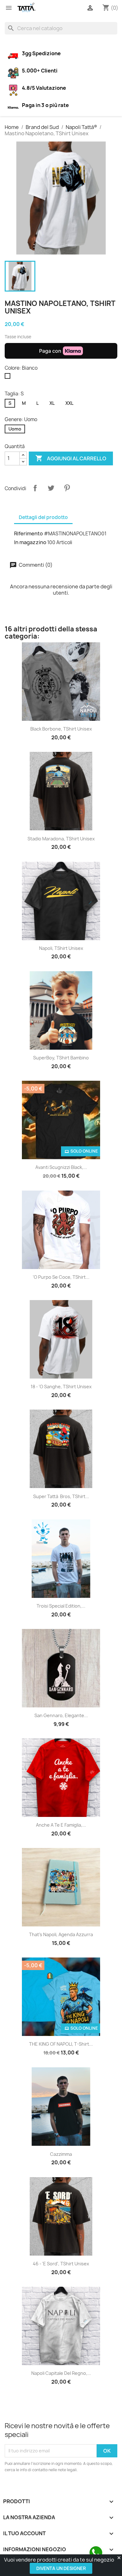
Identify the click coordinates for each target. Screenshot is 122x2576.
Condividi (35, 488)
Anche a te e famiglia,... (61, 1825)
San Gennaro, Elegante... (61, 1715)
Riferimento (28, 533)
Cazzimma (61, 2154)
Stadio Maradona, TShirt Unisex (61, 839)
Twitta (51, 488)
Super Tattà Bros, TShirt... (61, 1496)
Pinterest (67, 488)
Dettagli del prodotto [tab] (43, 517)
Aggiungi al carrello (71, 458)
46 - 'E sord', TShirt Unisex (61, 2264)
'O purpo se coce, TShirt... (61, 1277)
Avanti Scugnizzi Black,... (61, 1167)
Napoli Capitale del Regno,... (61, 2373)
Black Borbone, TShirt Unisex (61, 729)
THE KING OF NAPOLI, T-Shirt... (61, 2044)
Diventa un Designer (61, 2568)
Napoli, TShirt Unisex (61, 948)
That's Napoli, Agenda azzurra (61, 1934)
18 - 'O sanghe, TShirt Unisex (61, 1387)
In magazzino (30, 542)
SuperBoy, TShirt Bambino (61, 1058)
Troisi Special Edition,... (61, 1606)
